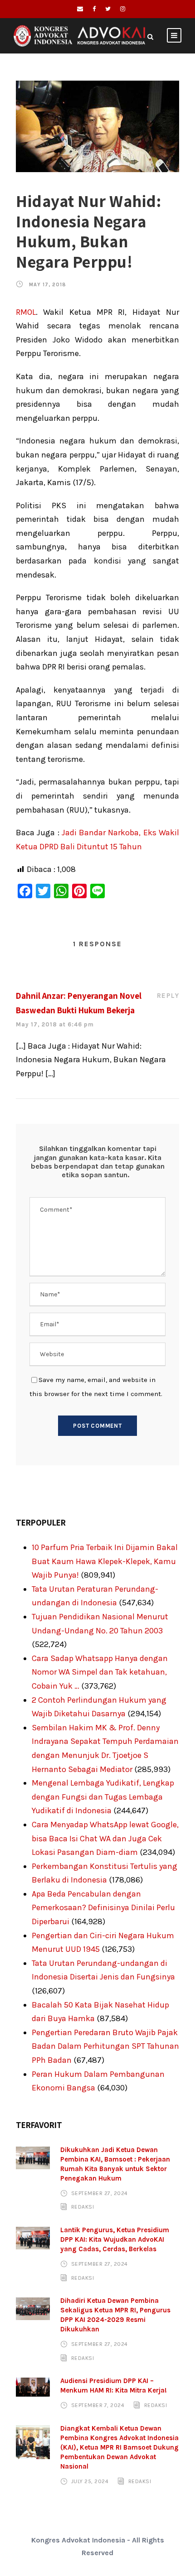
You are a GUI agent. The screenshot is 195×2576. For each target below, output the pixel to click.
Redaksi (83, 2207)
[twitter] (108, 9)
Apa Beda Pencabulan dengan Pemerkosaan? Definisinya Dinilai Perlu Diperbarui (103, 1908)
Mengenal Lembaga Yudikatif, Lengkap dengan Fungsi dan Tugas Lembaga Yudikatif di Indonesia (103, 1797)
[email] (80, 9)
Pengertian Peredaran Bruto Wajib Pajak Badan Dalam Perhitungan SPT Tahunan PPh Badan (105, 2046)
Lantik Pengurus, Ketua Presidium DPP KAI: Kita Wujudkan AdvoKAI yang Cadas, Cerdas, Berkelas (115, 2239)
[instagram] (123, 9)
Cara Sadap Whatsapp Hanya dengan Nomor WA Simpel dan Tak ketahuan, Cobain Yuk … (100, 1672)
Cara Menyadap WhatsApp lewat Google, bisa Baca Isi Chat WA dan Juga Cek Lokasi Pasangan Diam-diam (105, 1838)
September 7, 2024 (98, 2405)
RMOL (26, 312)
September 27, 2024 (100, 2193)
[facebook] (94, 9)
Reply (168, 996)
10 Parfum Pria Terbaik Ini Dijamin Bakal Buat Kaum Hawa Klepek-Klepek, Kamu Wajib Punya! (105, 1561)
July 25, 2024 (90, 2481)
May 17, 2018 (48, 285)
